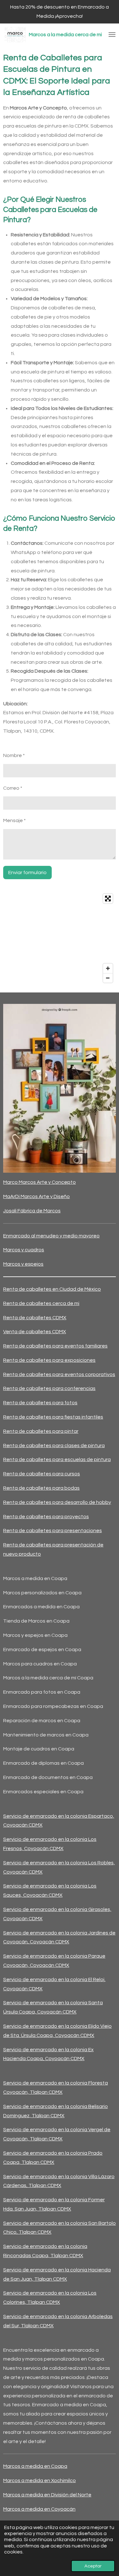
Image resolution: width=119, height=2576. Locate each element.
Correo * (13, 788)
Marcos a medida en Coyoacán (39, 2509)
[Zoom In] (108, 968)
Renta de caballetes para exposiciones (49, 1360)
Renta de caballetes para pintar (41, 1431)
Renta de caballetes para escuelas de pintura (57, 1459)
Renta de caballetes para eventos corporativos (59, 1374)
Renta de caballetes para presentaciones (53, 1531)
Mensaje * (14, 820)
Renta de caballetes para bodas (41, 1488)
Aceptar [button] (93, 2566)
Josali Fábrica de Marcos (32, 1211)
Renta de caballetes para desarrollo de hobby (57, 1502)
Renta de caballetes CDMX (35, 1318)
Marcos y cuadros (24, 1250)
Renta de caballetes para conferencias (49, 1388)
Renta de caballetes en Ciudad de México (52, 1289)
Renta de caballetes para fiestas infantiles (53, 1417)
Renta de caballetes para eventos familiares (55, 1346)
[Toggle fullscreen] (108, 899)
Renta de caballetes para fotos (40, 1403)
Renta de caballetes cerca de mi (41, 1303)
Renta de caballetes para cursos (42, 1474)
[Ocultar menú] (112, 35)
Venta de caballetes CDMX (35, 1332)
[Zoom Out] (108, 978)
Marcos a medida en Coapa (35, 2466)
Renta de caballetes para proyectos (46, 1517)
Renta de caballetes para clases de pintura (54, 1446)
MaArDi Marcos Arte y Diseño (36, 1196)
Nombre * (14, 755)
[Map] (60, 938)
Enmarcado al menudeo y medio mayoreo (51, 1236)
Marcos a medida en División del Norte (47, 2495)
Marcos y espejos (23, 1264)
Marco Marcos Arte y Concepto (40, 1182)
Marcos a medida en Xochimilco (40, 2480)
